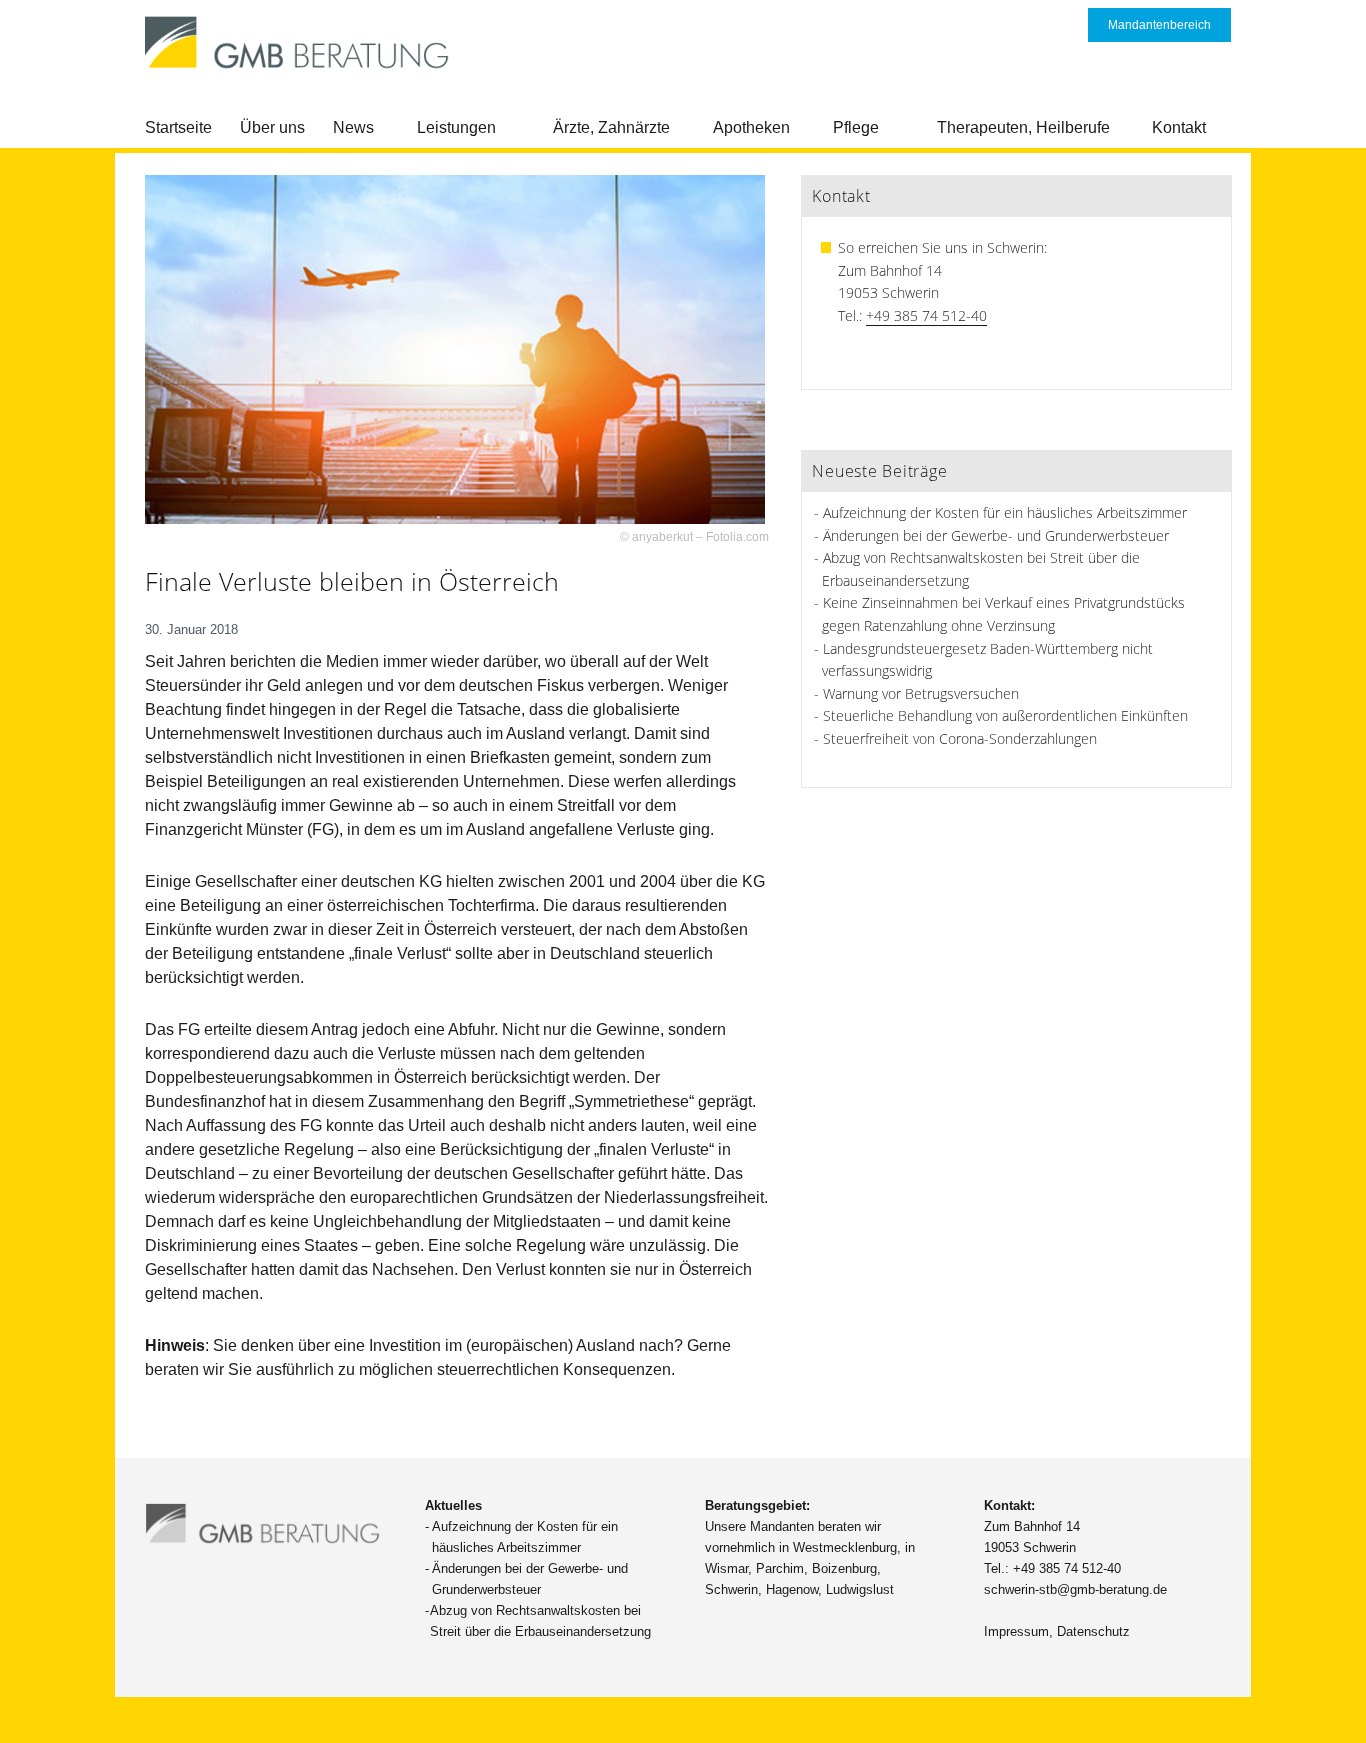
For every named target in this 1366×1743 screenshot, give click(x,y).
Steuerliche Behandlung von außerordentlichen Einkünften (1005, 715)
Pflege (856, 127)
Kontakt (1179, 127)
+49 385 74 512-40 (926, 315)
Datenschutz (1093, 1631)
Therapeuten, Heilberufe (1023, 127)
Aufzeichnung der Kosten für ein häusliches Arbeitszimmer (1005, 512)
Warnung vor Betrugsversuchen (921, 693)
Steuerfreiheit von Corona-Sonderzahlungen (960, 738)
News (353, 127)
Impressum (1016, 1631)
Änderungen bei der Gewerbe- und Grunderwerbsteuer (996, 535)
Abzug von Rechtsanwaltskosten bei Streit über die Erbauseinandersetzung (540, 1621)
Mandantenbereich (1159, 25)
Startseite (178, 127)
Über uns (272, 127)
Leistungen (456, 127)
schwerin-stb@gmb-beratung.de (1075, 1589)
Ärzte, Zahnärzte (611, 127)
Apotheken (751, 127)
